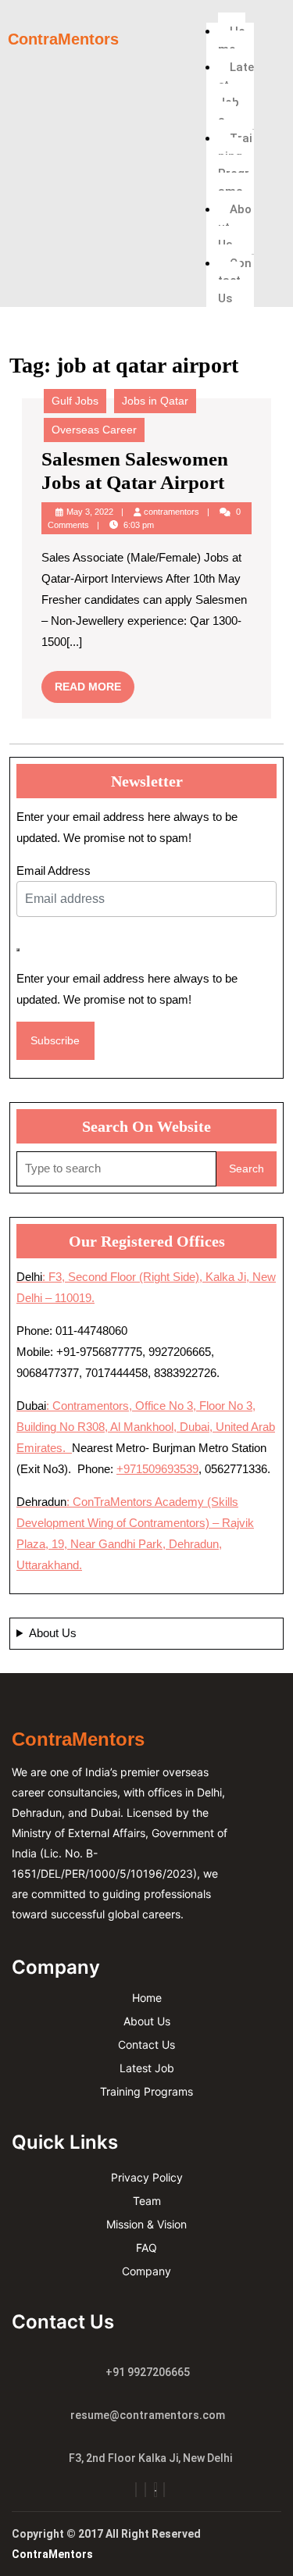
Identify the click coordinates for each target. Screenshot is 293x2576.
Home (232, 40)
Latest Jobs (236, 94)
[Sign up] (18, 950)
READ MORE (95, 682)
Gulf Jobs (75, 401)
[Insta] (136, 2490)
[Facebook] (145, 2490)
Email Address (54, 871)
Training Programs (235, 165)
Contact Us (235, 281)
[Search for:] (116, 1169)
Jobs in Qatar (155, 401)
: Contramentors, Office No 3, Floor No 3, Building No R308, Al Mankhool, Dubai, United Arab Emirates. (146, 1427)
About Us (235, 227)
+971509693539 (157, 1469)
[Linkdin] (164, 2490)
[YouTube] (155, 2490)
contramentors (172, 512)
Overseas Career (94, 430)
